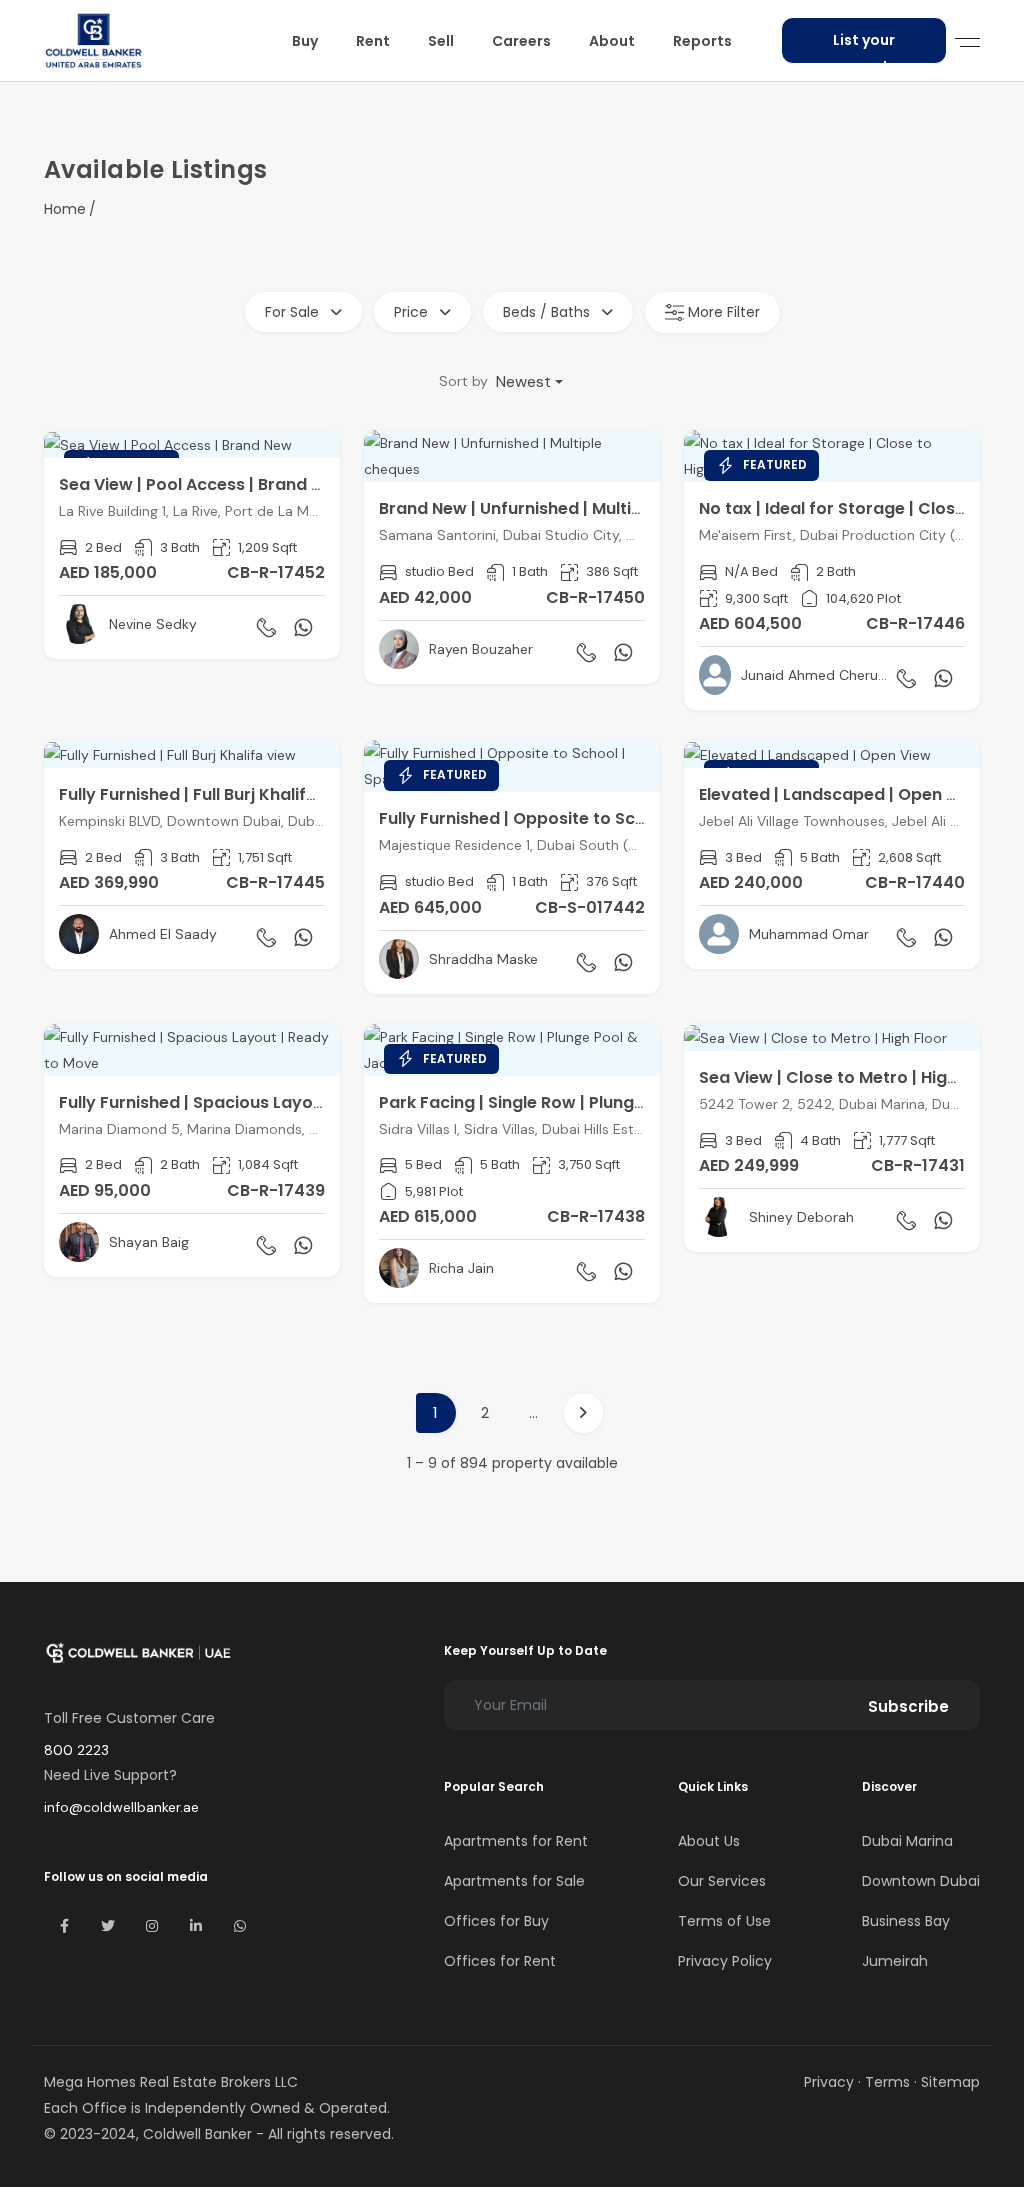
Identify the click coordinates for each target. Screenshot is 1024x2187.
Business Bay (906, 1921)
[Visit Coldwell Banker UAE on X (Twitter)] (108, 1926)
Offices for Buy (496, 1921)
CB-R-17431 (918, 1165)
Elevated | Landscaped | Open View (842, 794)
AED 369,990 (109, 882)
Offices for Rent (500, 1961)
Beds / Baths (548, 312)
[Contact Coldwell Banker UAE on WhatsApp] (240, 1926)
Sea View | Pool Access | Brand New (202, 484)
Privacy (829, 2082)
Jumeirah (895, 1961)
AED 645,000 (430, 907)
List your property (864, 47)
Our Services (722, 1881)
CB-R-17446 (915, 623)
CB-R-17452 (276, 572)
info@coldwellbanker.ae (121, 1807)
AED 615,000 (428, 1216)
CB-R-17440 (915, 882)
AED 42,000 (425, 597)
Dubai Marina (907, 1841)
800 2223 (76, 1750)
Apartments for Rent (516, 1841)
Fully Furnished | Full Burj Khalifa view (209, 794)
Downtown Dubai (921, 1881)
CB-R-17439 (276, 1190)
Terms (887, 2082)
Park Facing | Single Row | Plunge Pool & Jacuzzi (573, 1102)
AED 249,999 (749, 1165)
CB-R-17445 (275, 882)
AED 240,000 (751, 882)
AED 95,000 (105, 1190)
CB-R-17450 (595, 597)
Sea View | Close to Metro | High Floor (851, 1077)
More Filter (722, 312)
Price (413, 312)
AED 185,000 (108, 572)
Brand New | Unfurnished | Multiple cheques (554, 508)
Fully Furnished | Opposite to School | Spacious (569, 818)
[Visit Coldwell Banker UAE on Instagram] (152, 1926)
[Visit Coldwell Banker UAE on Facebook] (64, 1926)
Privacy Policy (725, 1961)
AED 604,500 (750, 623)
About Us (709, 1841)
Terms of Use (724, 1921)
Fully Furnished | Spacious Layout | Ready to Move (262, 1102)
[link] (192, 544)
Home (65, 209)
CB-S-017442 (590, 907)
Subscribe (908, 1706)
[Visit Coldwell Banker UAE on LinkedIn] (196, 1926)
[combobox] (529, 382)
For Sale (294, 312)
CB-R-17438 (596, 1216)
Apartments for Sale (514, 1881)
